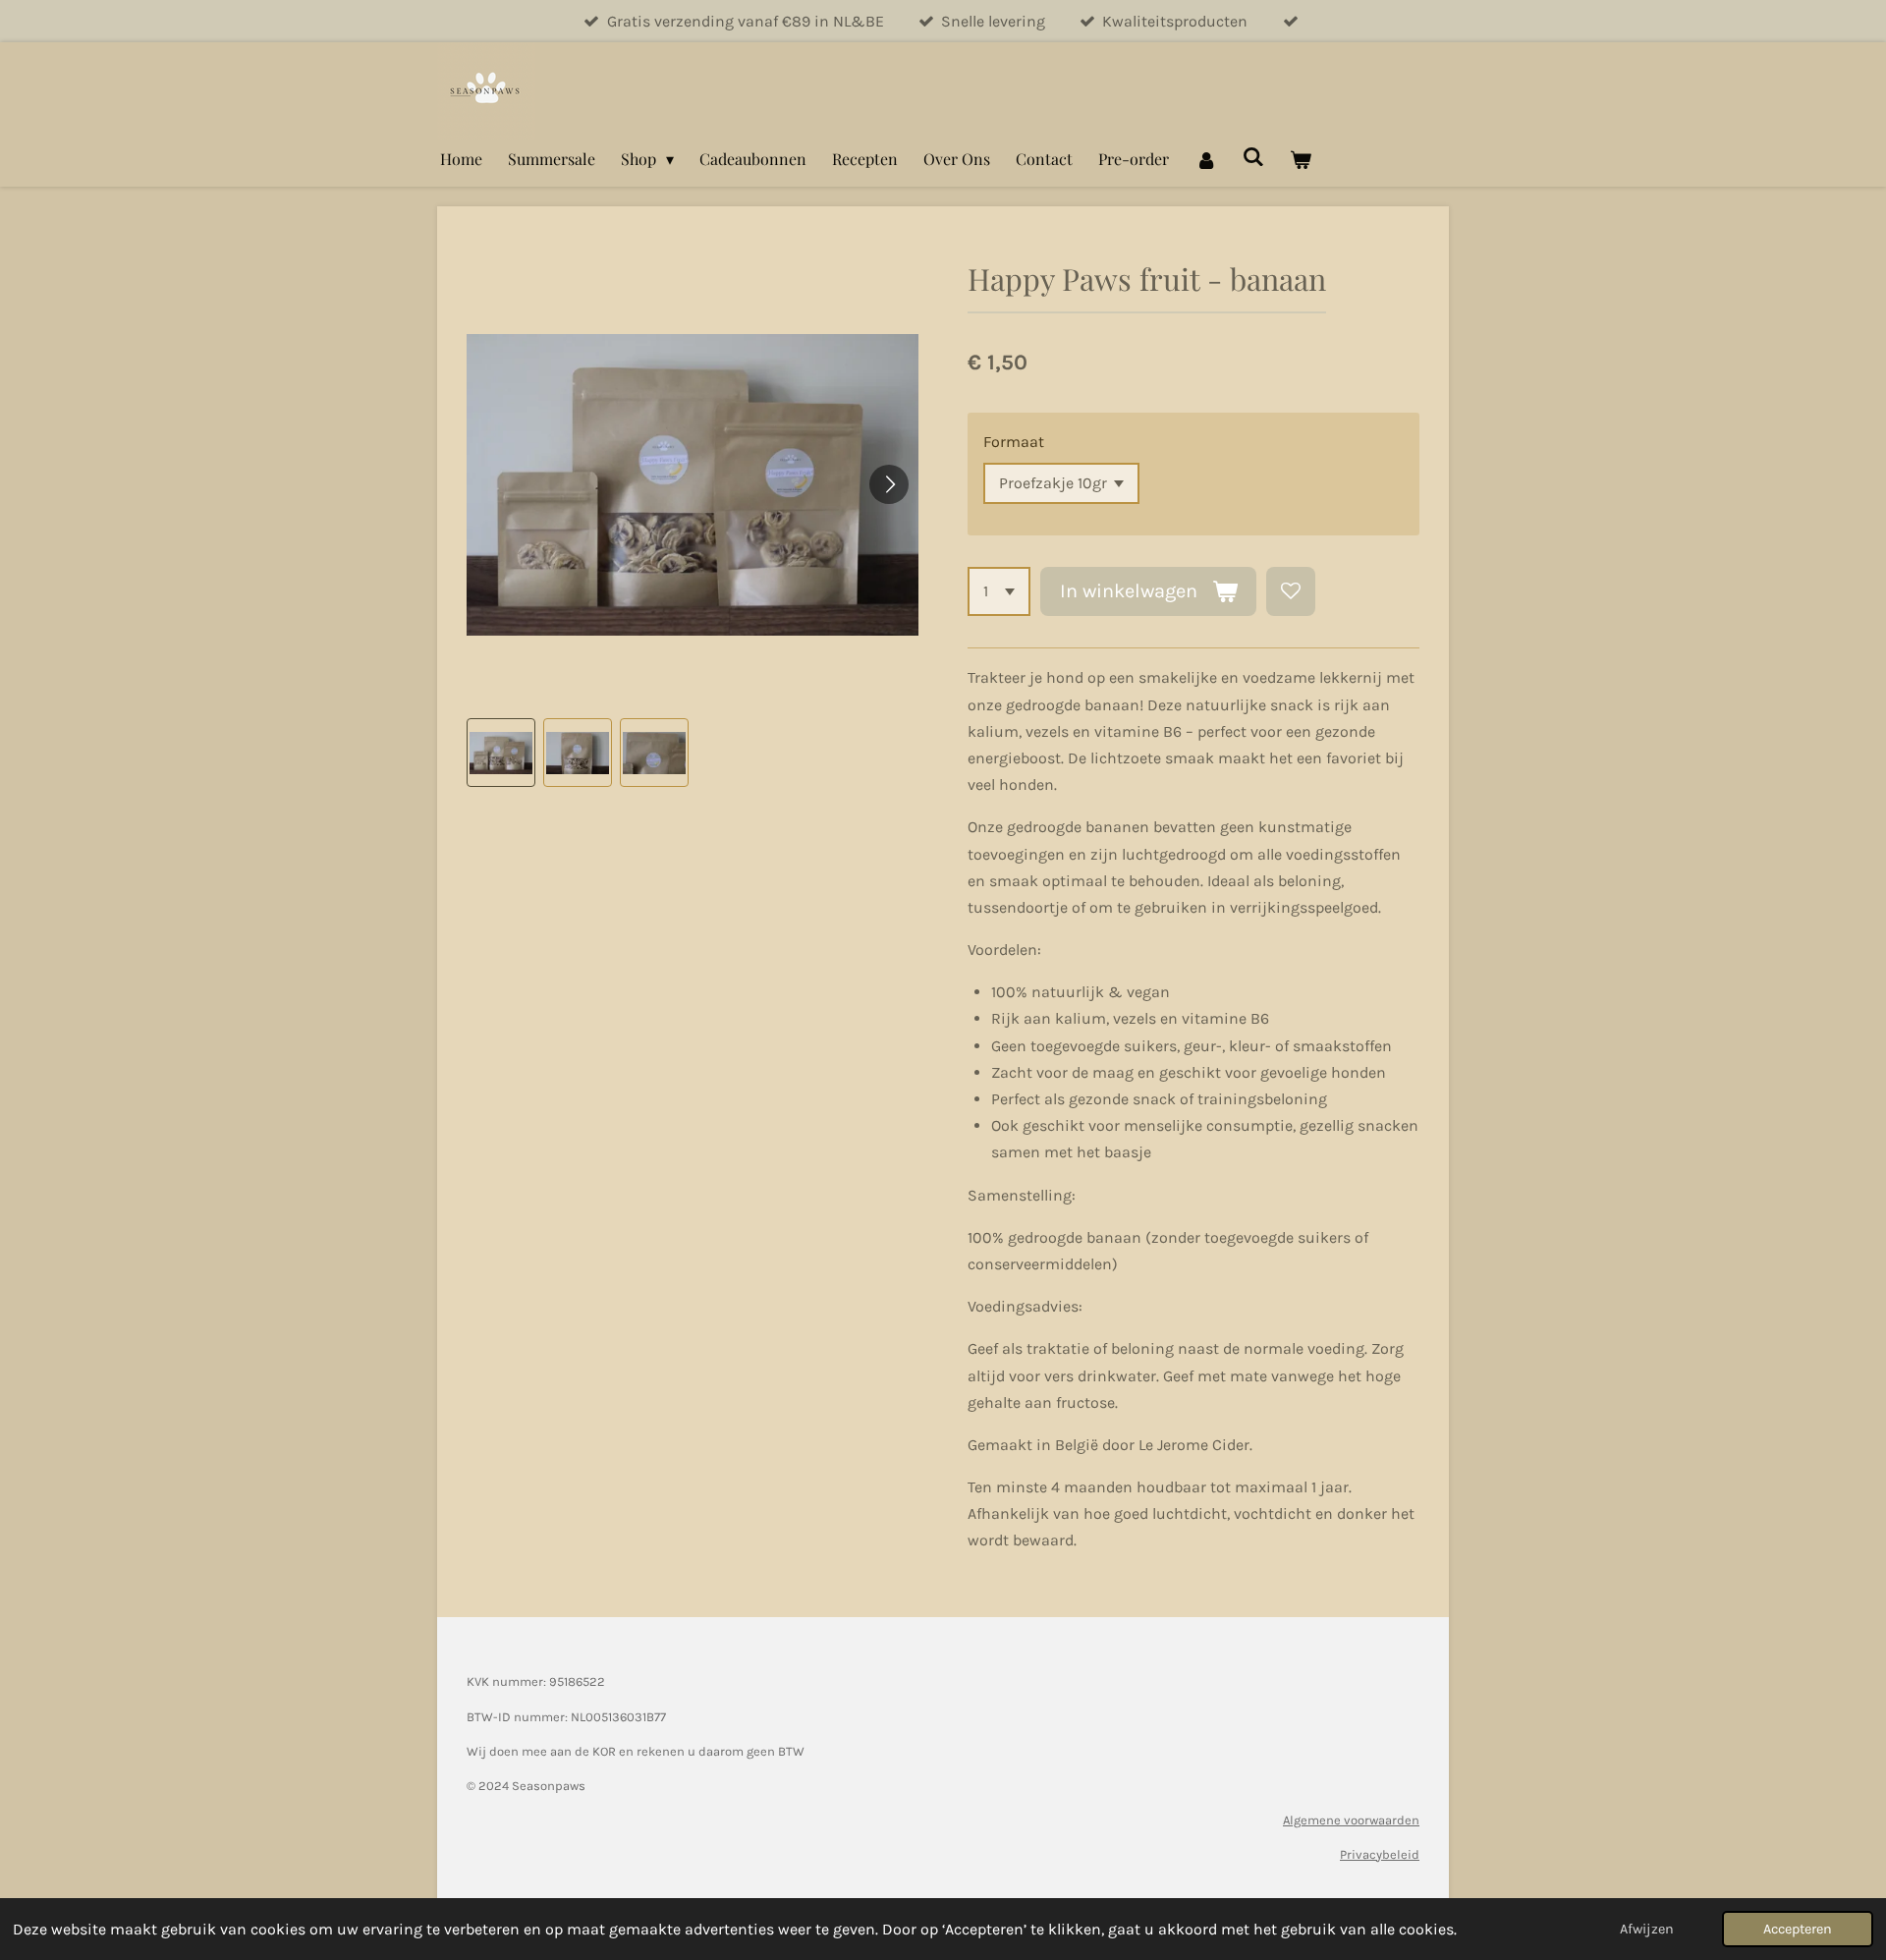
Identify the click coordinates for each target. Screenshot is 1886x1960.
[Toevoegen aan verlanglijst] (1291, 591)
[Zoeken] (1253, 156)
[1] (999, 591)
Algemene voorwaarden (1351, 1820)
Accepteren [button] (1798, 1929)
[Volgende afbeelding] (889, 484)
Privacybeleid (1380, 1854)
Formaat (1014, 442)
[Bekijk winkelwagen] (1301, 159)
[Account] (1205, 159)
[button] (501, 753)
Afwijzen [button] (1647, 1929)
